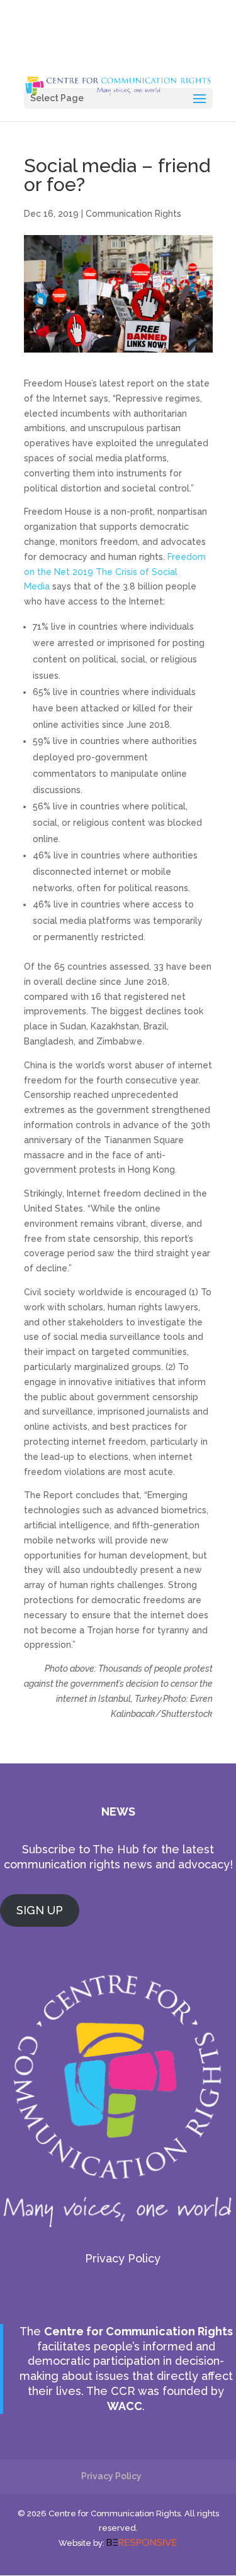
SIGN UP (40, 1910)
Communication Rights (133, 214)
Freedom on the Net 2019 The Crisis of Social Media (115, 572)
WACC (125, 2406)
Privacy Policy (123, 2258)
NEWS (118, 1811)
